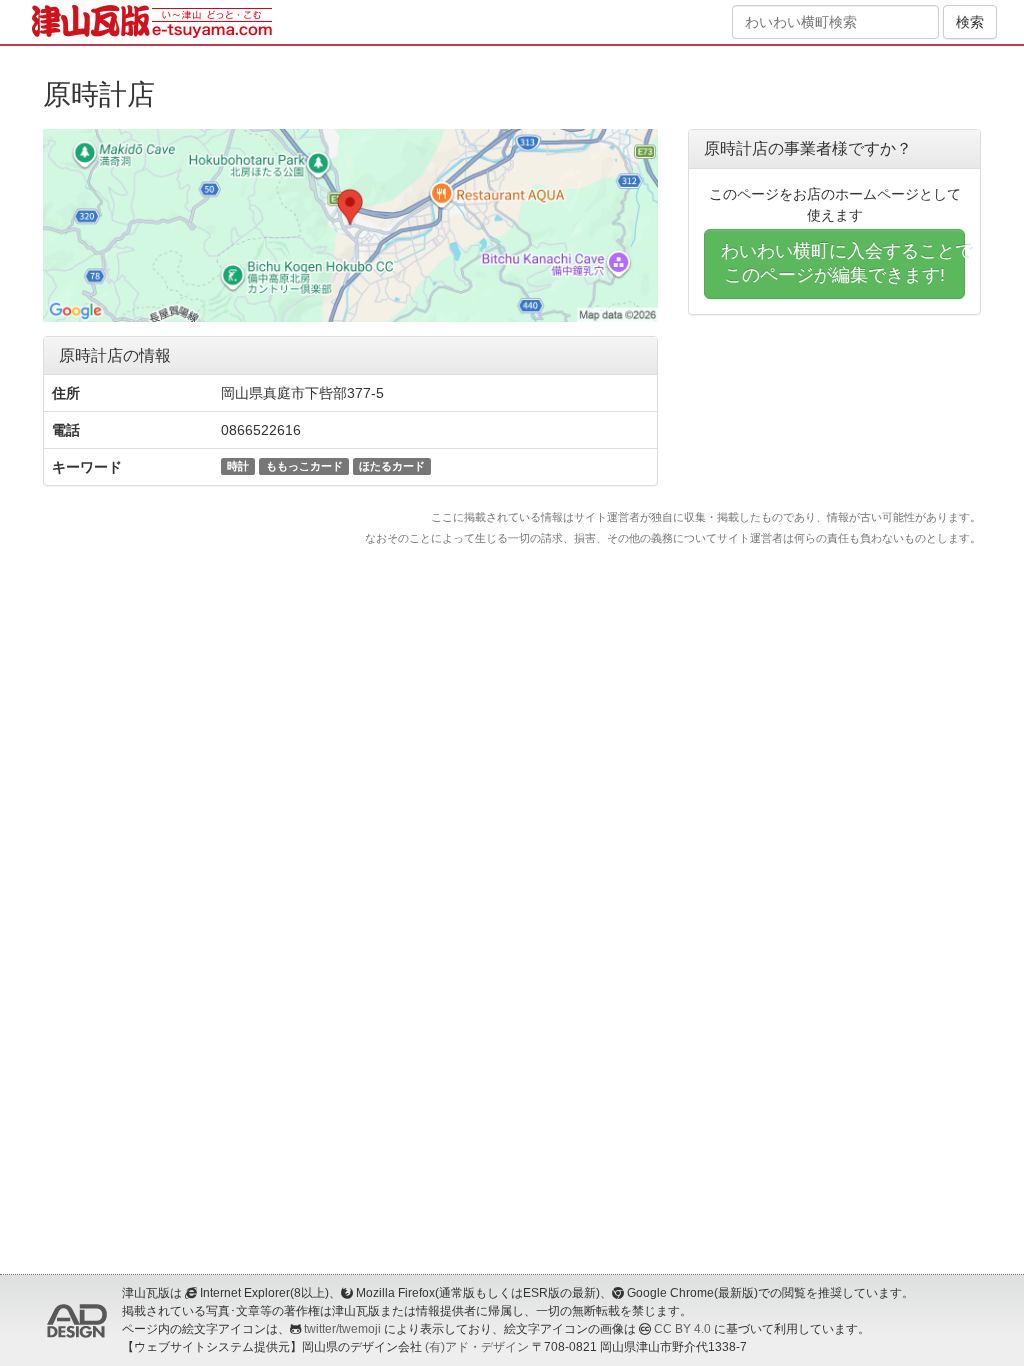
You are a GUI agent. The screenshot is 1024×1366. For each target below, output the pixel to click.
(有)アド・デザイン (477, 1347)
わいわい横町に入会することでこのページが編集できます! (843, 263)
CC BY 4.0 (682, 1329)
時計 (238, 466)
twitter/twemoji (342, 1329)
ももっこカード (304, 466)
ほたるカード (392, 466)
